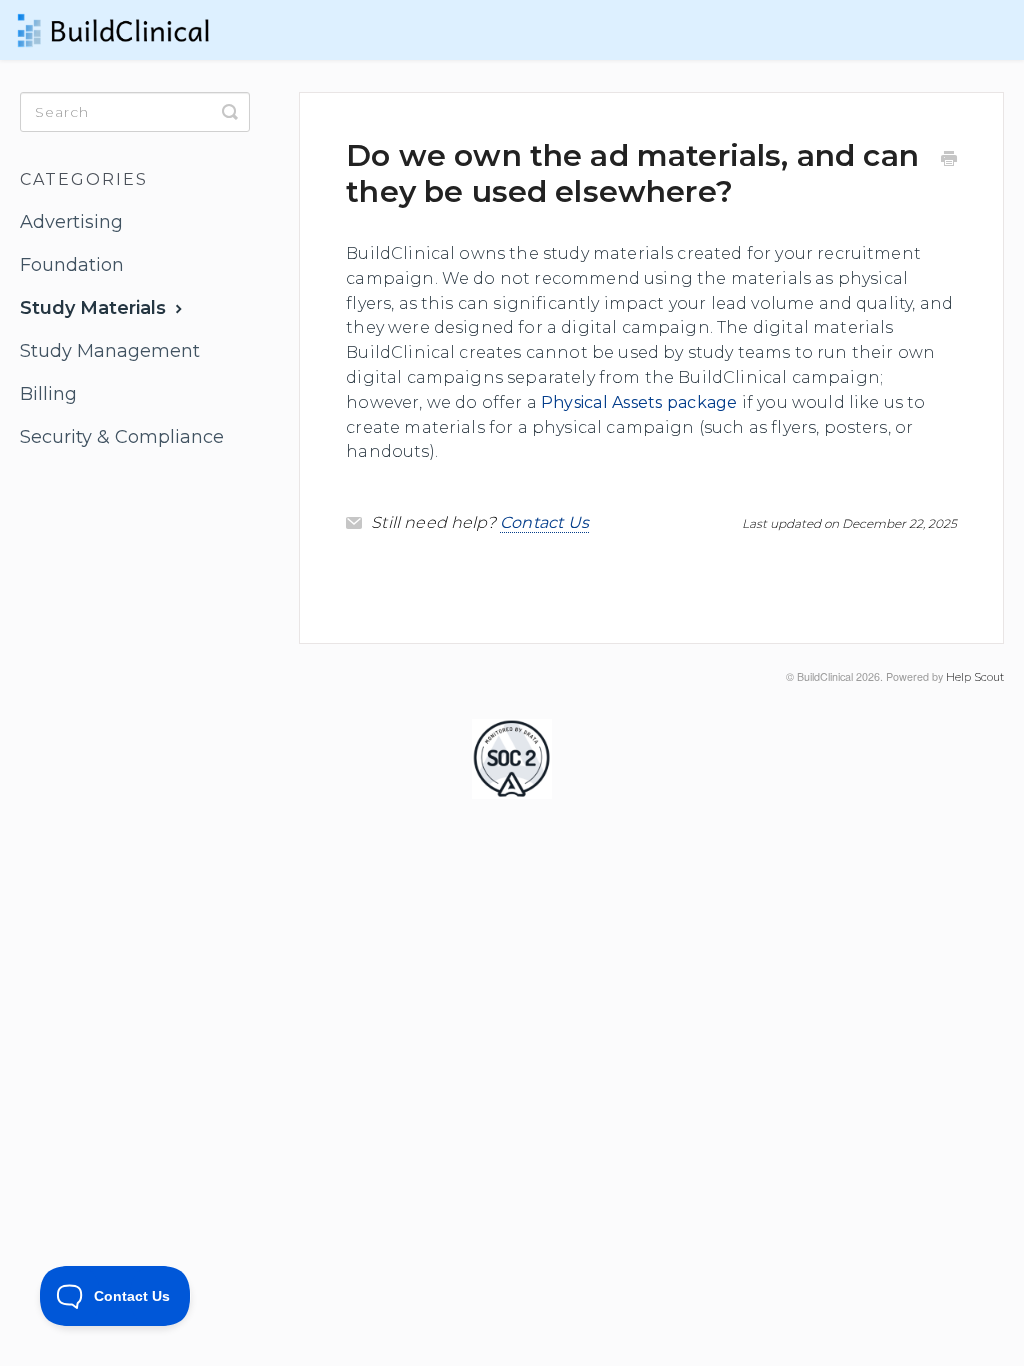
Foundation (72, 265)
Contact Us (545, 522)
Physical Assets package (639, 402)
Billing (48, 394)
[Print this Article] (949, 160)
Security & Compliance (122, 437)
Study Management (110, 351)
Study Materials (95, 308)
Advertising (71, 222)
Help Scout (975, 677)
